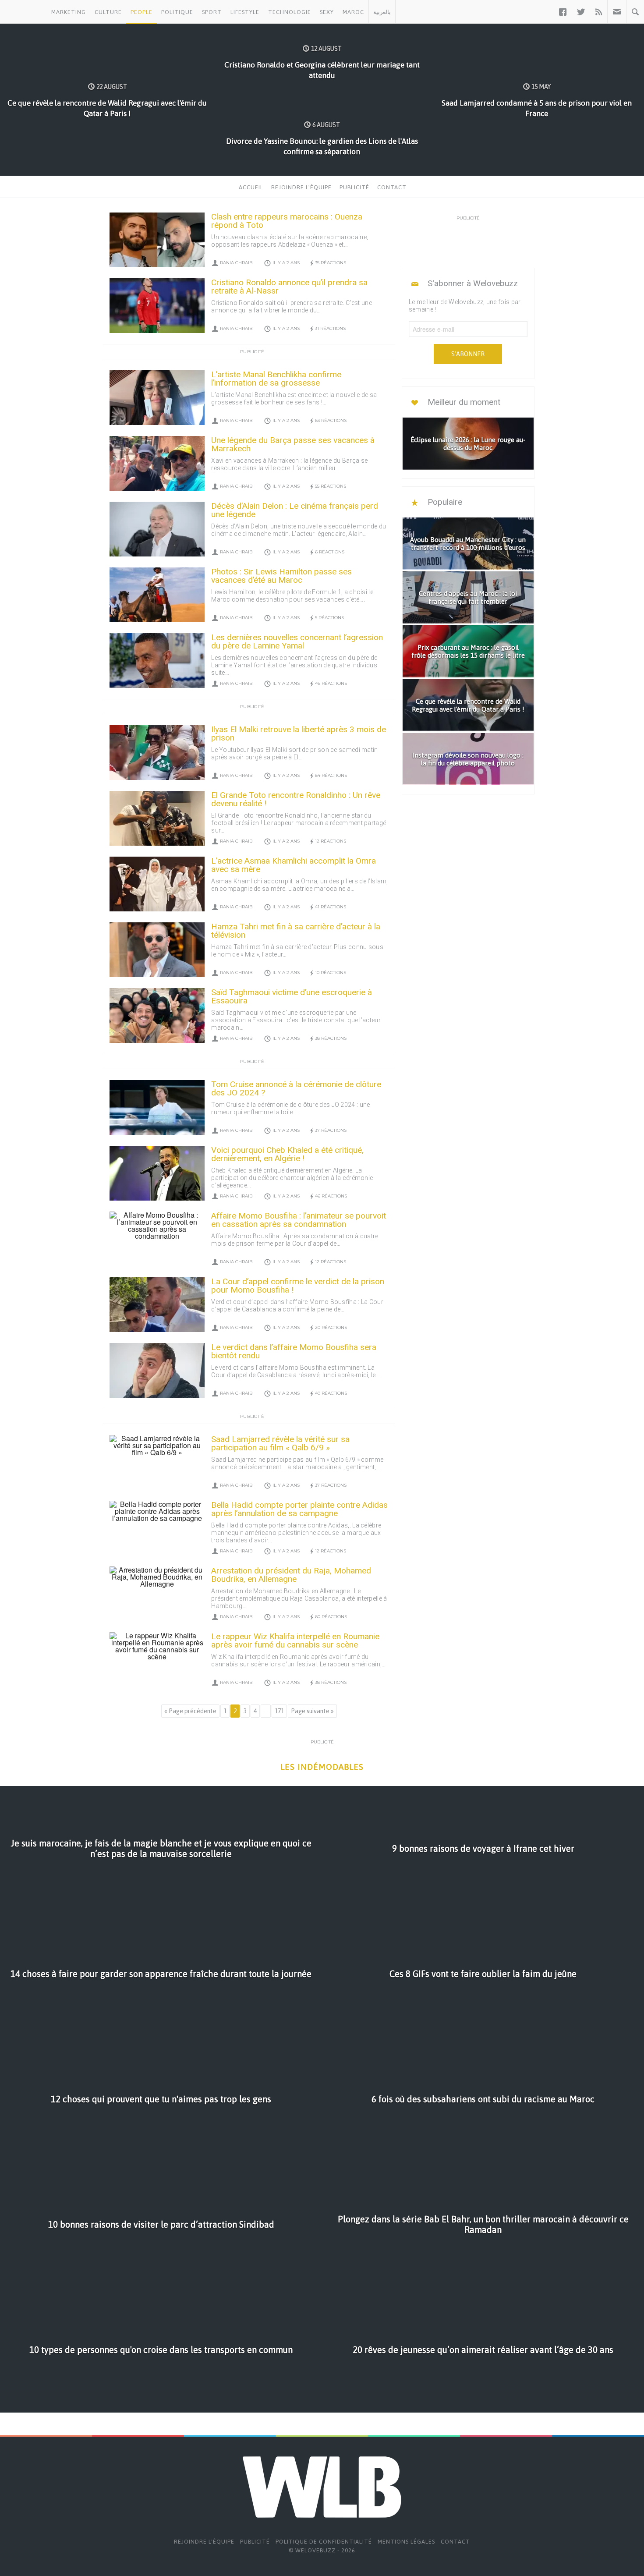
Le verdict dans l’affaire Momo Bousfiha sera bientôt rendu (294, 1351)
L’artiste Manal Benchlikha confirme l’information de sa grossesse (276, 379)
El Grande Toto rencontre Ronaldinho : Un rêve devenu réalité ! (296, 799)
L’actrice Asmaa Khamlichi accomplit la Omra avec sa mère (294, 865)
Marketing (69, 12)
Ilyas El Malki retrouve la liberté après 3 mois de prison (299, 733)
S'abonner (468, 354)
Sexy (327, 12)
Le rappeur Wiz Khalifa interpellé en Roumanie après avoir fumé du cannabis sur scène (295, 1641)
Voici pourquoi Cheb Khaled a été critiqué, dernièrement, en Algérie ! (287, 1154)
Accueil (251, 187)
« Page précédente (190, 1711)
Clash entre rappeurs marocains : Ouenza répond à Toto (287, 221)
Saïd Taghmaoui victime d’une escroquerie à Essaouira (292, 996)
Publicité (354, 187)
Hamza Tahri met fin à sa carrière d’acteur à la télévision (296, 931)
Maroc (353, 12)
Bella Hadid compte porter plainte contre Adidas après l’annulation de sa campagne (299, 1509)
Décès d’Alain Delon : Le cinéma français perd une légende (295, 510)
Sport (212, 12)
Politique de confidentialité (324, 2542)
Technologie (290, 12)
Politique (177, 12)
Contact (392, 187)
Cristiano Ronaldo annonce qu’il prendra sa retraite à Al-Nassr (289, 287)
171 (279, 1711)
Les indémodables (322, 1767)
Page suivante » (312, 1711)
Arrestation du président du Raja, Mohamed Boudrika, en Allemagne (291, 1575)
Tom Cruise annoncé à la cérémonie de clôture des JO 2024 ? (296, 1088)
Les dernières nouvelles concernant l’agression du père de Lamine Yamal (297, 641)
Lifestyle (245, 12)
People (142, 12)
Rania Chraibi (237, 263)
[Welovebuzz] (23, 12)
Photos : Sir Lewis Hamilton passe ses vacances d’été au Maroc (281, 576)
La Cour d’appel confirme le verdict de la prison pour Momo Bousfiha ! (298, 1286)
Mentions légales (406, 2542)
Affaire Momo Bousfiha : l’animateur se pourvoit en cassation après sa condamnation (299, 1220)
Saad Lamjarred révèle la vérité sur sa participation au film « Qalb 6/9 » (280, 1443)
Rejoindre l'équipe (301, 187)
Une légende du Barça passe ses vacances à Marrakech (293, 444)
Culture (108, 12)
